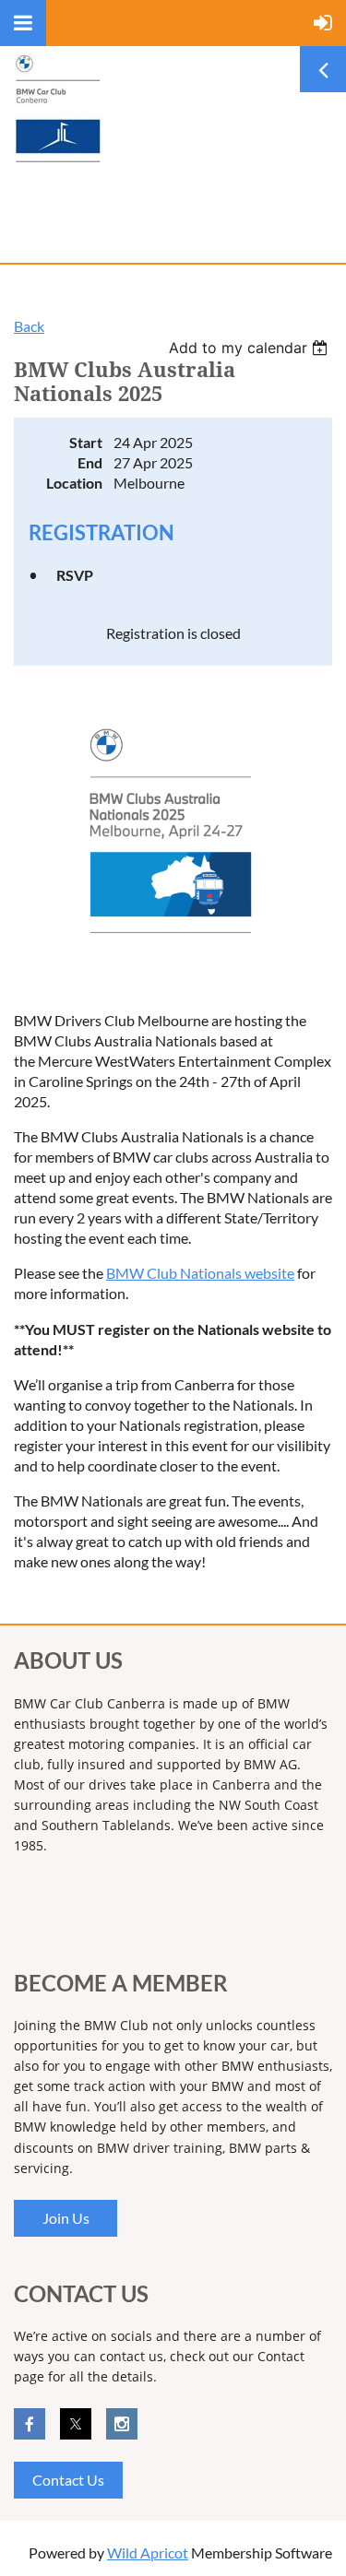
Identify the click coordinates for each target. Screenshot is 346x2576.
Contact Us (68, 2480)
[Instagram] (122, 2424)
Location (74, 483)
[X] (76, 2424)
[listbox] (251, 348)
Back (29, 326)
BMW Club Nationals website (200, 1273)
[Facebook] (30, 2424)
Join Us (66, 2218)
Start (86, 442)
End (90, 462)
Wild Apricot (148, 2552)
